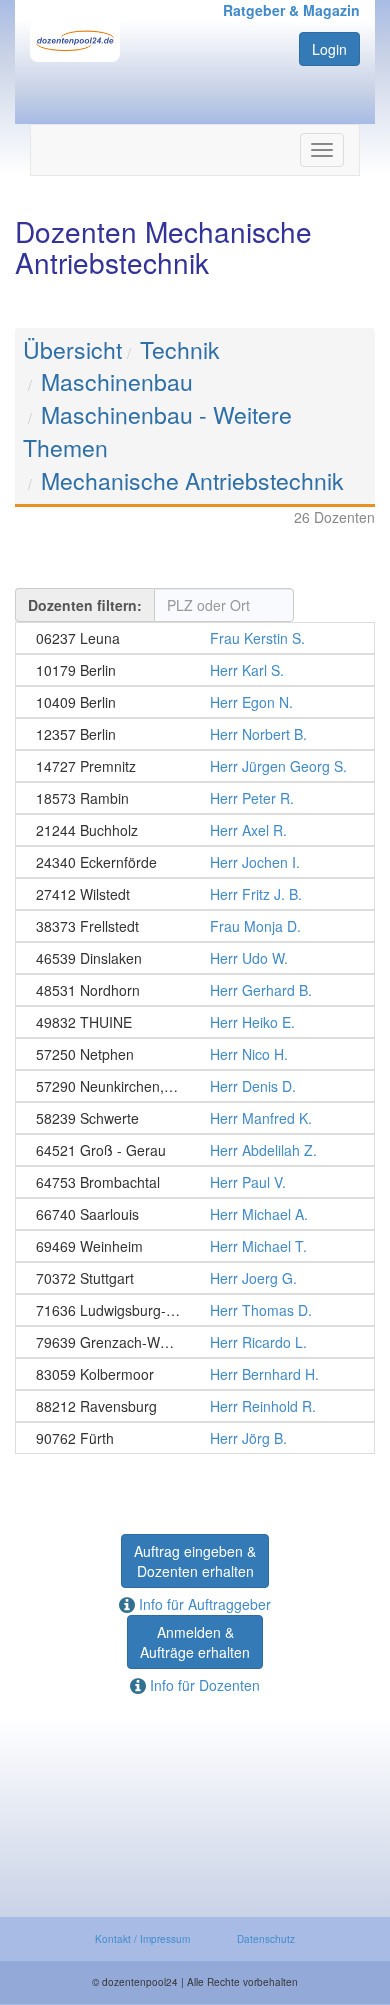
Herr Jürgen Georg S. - (195, 766)
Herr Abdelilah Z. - (195, 1150)
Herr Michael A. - (195, 1214)
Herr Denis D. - (195, 1086)
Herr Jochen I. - (195, 862)
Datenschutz (266, 1939)
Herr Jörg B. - (195, 1438)
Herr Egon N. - (195, 702)
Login (329, 49)
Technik (180, 349)
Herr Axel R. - (195, 830)
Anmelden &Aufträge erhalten (195, 1642)
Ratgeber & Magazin (291, 10)
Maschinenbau (117, 381)
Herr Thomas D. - (195, 1310)
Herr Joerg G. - (195, 1278)
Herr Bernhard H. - (195, 1374)
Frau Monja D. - (195, 926)
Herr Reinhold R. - (195, 1406)
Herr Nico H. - (195, 1054)
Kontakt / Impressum (142, 1939)
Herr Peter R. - (195, 798)
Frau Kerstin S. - (195, 638)
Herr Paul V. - (195, 1182)
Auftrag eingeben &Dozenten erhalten (195, 1561)
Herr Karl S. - (195, 670)
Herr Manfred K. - (195, 1118)
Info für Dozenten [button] (203, 1685)
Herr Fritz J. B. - (195, 894)
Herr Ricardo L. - (195, 1342)
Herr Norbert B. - (195, 734)
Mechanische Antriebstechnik (192, 480)
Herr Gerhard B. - (195, 990)
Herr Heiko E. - (195, 1022)
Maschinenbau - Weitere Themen (157, 431)
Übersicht (72, 349)
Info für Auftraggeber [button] (203, 1604)
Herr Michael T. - (195, 1246)
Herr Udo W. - (195, 958)
